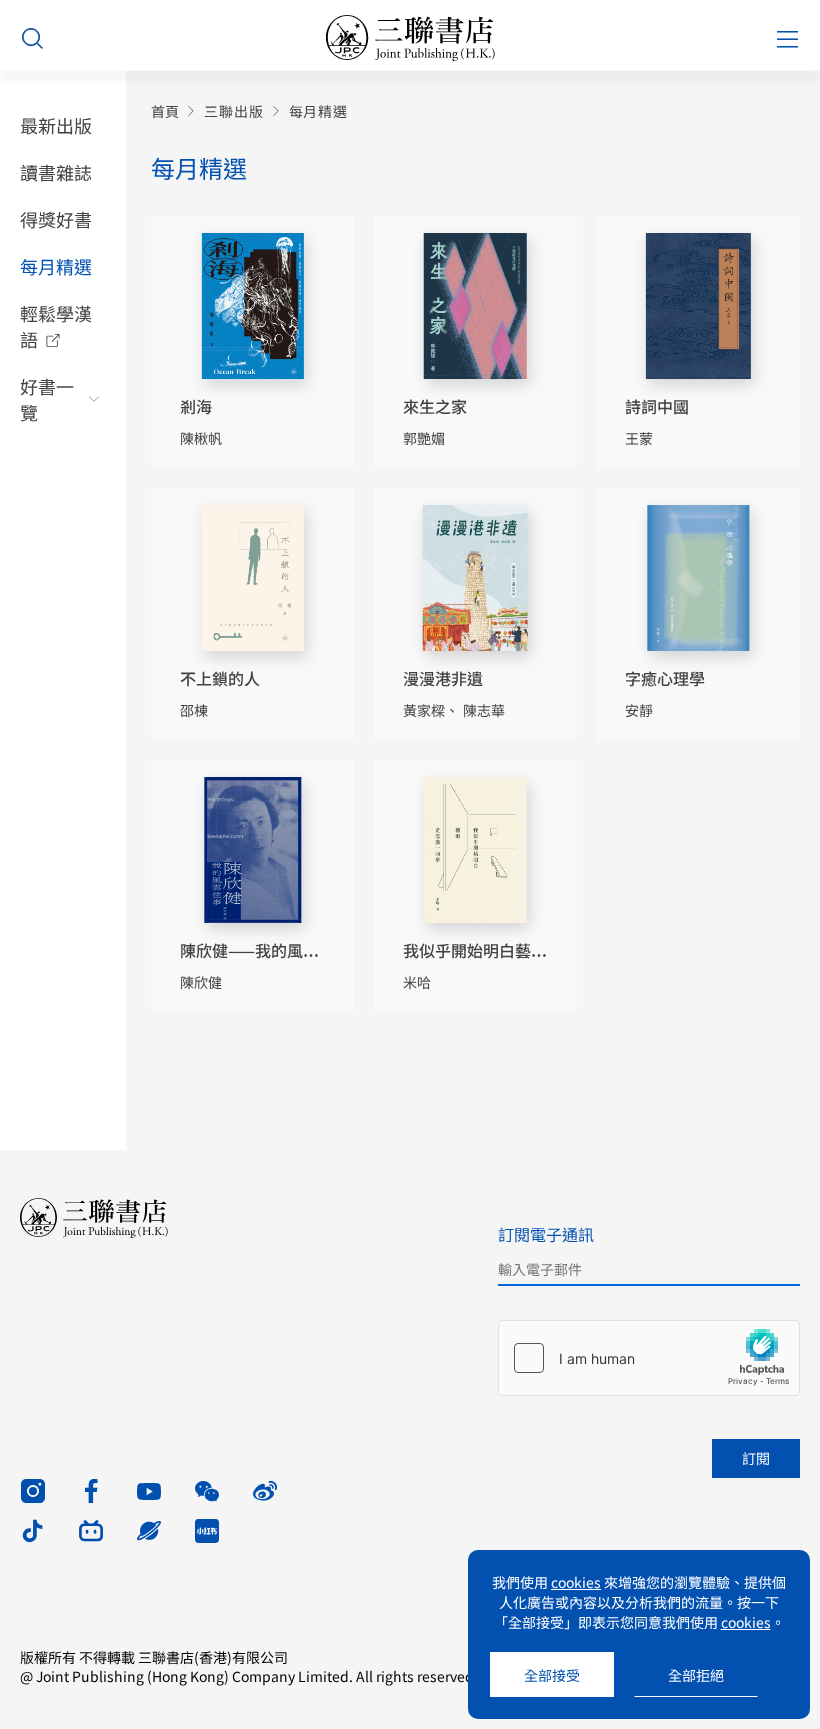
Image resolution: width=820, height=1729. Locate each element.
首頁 (165, 111)
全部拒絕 (696, 1675)
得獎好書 (56, 219)
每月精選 (56, 266)
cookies (576, 1582)
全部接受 (552, 1675)
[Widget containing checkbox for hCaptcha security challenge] (649, 1358)
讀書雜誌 (56, 172)
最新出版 (56, 125)
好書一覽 (47, 399)
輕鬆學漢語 (56, 326)
